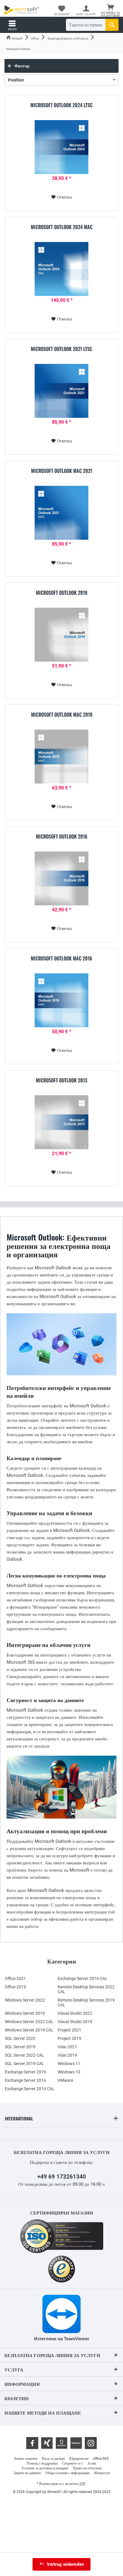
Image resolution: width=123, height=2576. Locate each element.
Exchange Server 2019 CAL (30, 2089)
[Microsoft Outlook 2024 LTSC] (61, 147)
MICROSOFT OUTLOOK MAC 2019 (62, 715)
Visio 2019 (67, 2055)
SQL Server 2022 (20, 2038)
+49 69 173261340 (62, 2177)
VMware (65, 2080)
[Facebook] (32, 2443)
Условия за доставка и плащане (45, 2468)
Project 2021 (69, 2030)
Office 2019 (15, 1987)
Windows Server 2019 (25, 2013)
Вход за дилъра (53, 2459)
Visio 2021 (67, 2047)
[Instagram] (91, 2443)
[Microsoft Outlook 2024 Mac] (61, 269)
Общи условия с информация (67, 2473)
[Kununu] (76, 2443)
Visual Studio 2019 (75, 2022)
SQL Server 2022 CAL (24, 2055)
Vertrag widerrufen (65, 2564)
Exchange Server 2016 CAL (83, 1978)
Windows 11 (69, 2064)
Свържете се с (73, 2463)
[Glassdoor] (61, 2443)
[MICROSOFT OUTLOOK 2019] (61, 635)
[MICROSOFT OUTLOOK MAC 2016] (61, 1000)
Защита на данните (27, 2473)
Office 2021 (15, 1978)
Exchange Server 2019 (25, 2072)
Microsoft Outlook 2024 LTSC (61, 105)
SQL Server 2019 (20, 2047)
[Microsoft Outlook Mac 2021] (61, 513)
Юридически (79, 2459)
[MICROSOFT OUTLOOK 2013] (61, 1122)
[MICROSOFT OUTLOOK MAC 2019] (61, 757)
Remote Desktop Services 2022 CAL (86, 1989)
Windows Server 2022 (25, 2000)
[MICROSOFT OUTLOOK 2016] (61, 878)
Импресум (102, 2473)
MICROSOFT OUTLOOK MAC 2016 (61, 959)
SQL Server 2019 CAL (24, 2064)
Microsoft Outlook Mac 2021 (62, 471)
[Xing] (47, 2443)
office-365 (101, 2459)
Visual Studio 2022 (75, 2013)
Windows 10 (69, 2072)
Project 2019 (69, 2038)
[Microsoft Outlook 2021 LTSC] (61, 391)
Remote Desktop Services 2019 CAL (86, 2002)
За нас (92, 2463)
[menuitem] (111, 10)
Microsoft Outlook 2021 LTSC (61, 349)
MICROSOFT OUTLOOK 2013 (61, 1081)
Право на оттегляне (87, 2468)
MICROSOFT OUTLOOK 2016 (62, 837)
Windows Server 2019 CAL (29, 2030)
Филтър (21, 66)
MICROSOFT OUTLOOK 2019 (61, 593)
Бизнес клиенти (26, 2459)
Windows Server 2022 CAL (29, 2022)
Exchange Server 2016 (25, 2080)
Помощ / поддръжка (42, 2463)
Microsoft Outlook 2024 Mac (62, 227)
